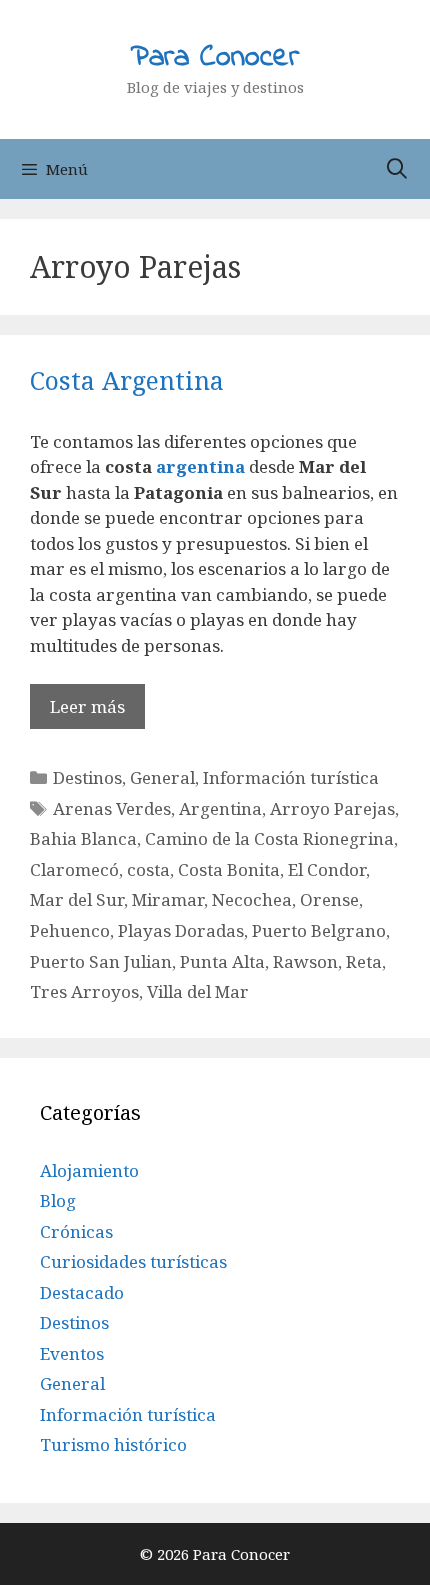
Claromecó (74, 869)
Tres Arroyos (84, 991)
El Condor (327, 869)
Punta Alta (222, 961)
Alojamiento (89, 1170)
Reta (364, 961)
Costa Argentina (127, 380)
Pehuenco (70, 930)
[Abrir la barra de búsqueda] (397, 169)
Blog (58, 1200)
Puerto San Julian (101, 961)
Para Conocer (215, 58)
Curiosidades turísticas (133, 1261)
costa (148, 869)
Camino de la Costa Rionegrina (269, 838)
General (162, 777)
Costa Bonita (229, 869)
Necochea (252, 899)
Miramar (168, 899)
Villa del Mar (198, 991)
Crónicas (76, 1231)
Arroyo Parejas (332, 808)
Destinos (87, 777)
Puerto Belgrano (319, 930)
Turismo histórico (113, 1444)
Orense (329, 899)
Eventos (72, 1353)
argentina (200, 466)
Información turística (291, 777)
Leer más (87, 706)
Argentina (220, 808)
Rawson (305, 961)
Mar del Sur (77, 899)
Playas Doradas (181, 930)
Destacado (82, 1292)
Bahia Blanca (83, 838)
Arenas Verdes (112, 808)
